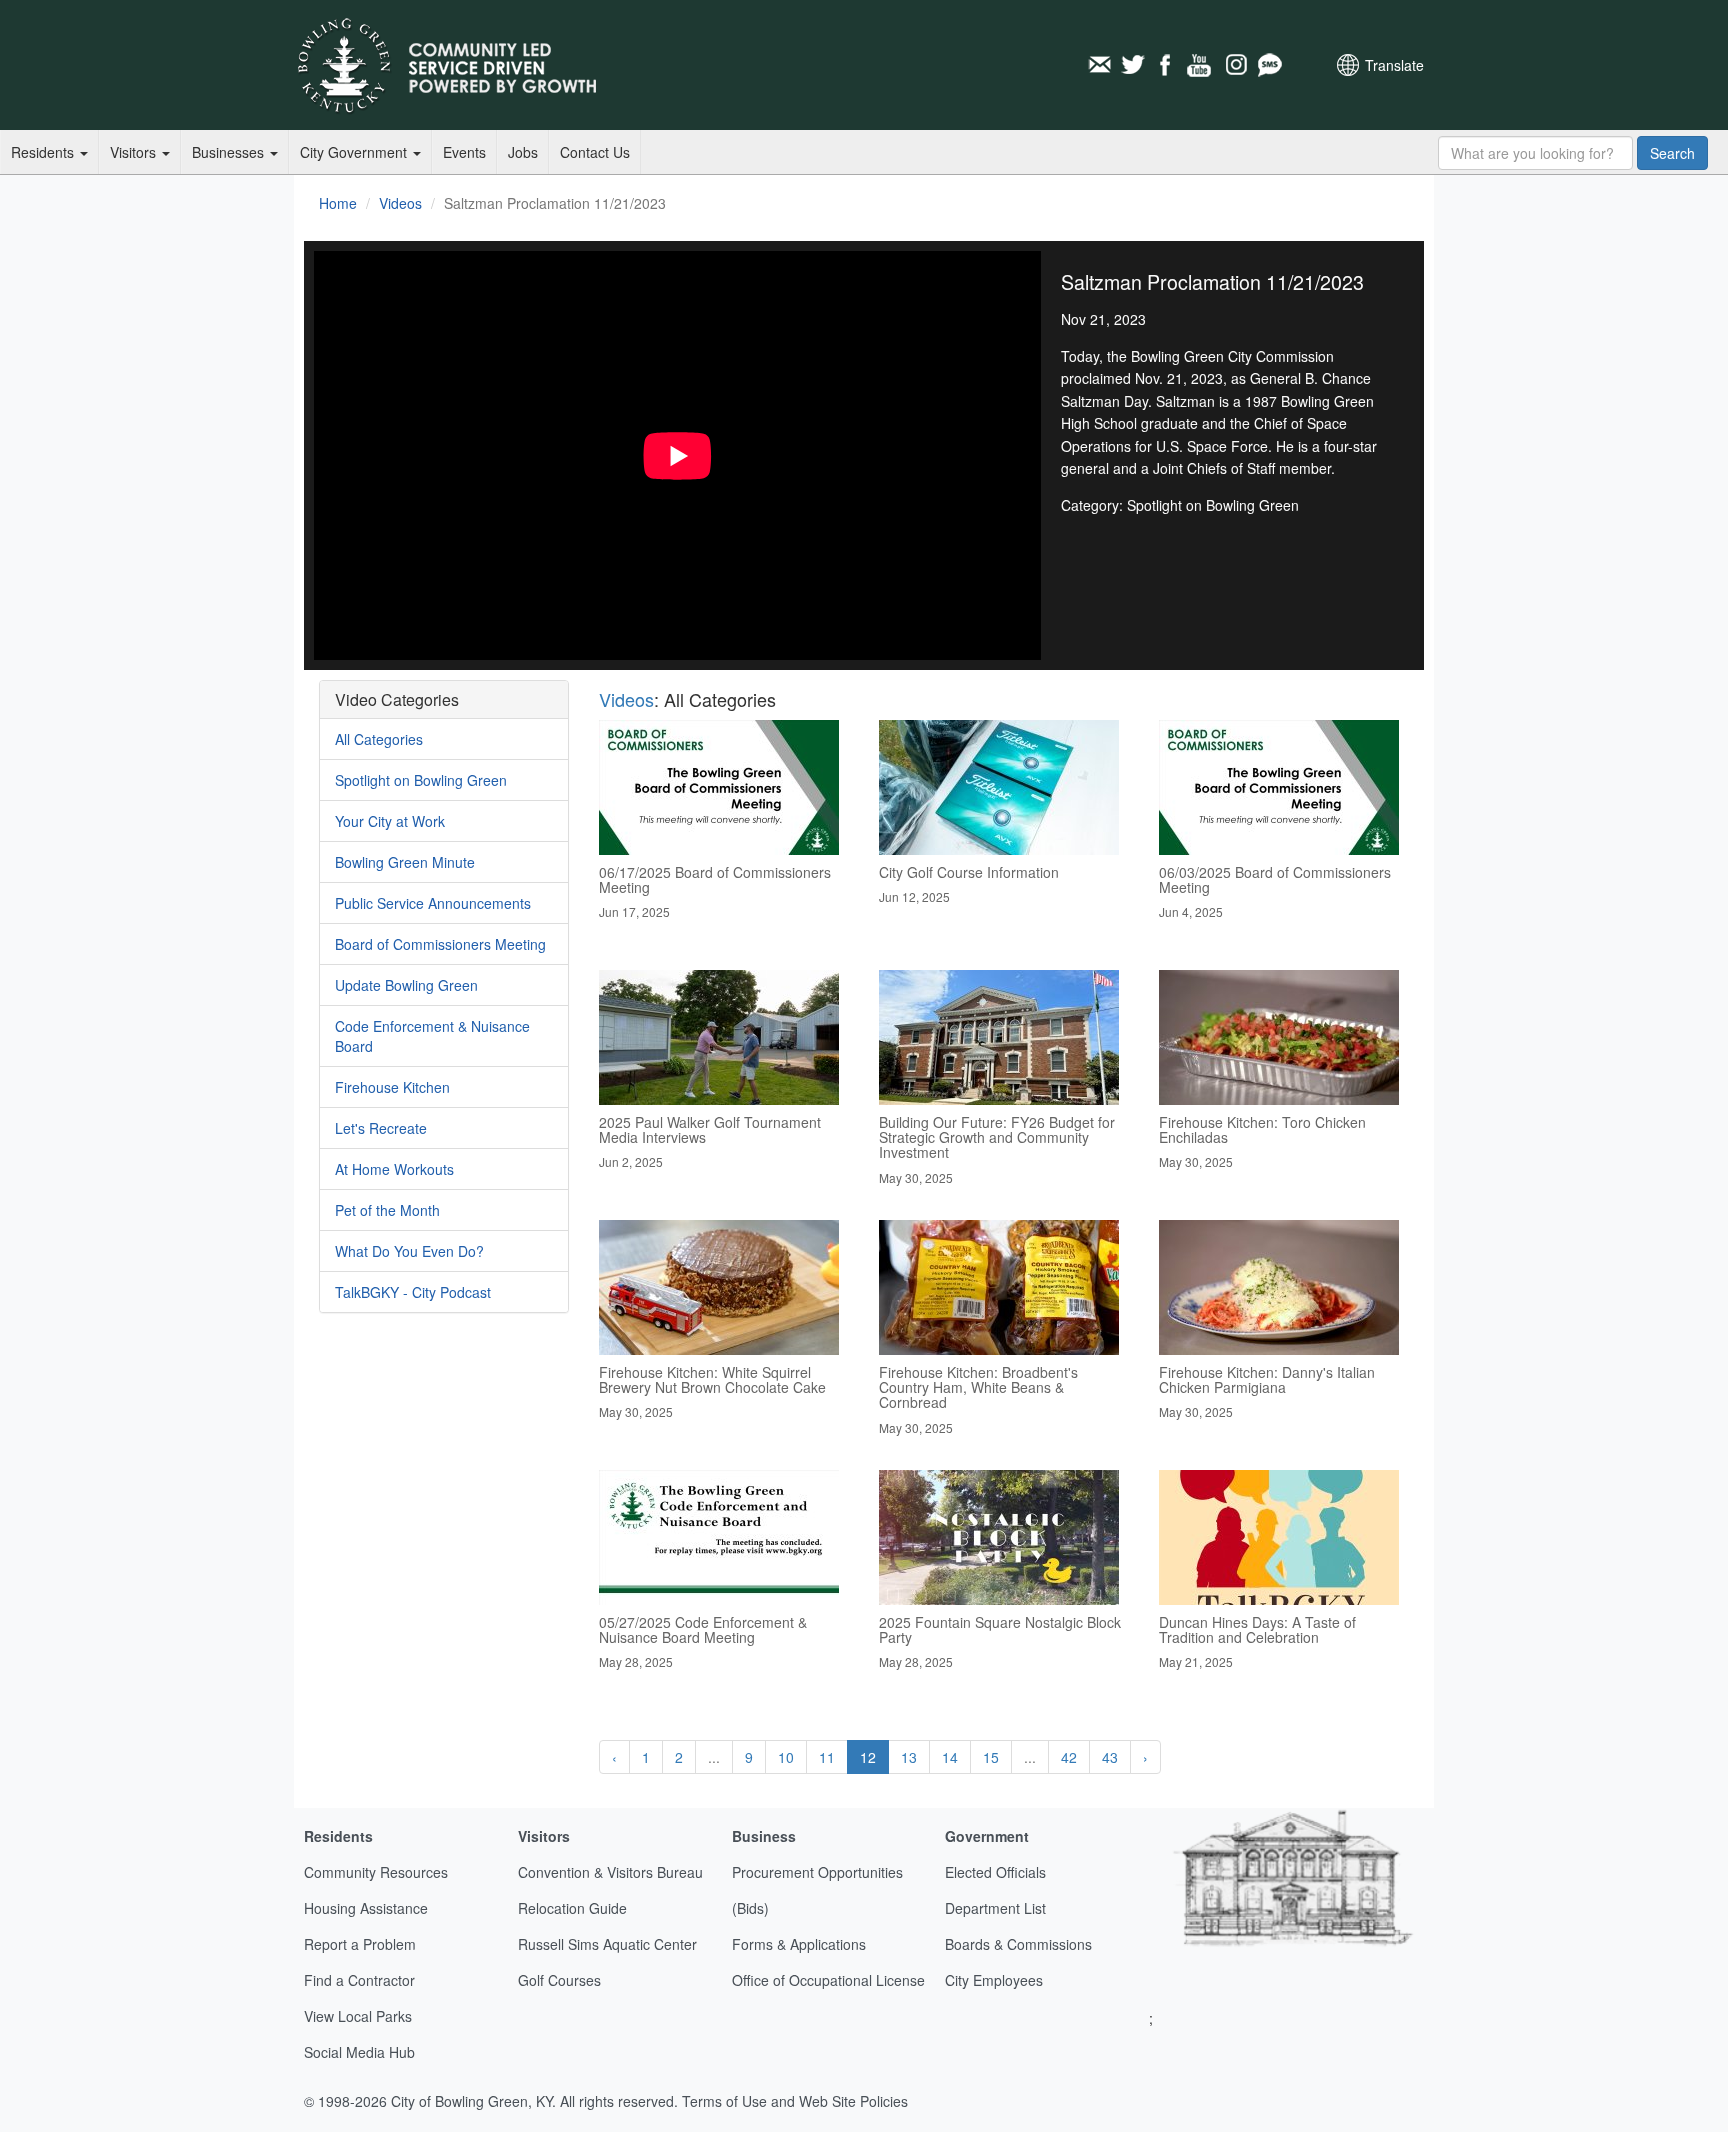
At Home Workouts (394, 1169)
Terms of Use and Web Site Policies (795, 2101)
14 (950, 1757)
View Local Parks (358, 2016)
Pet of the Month (387, 1210)
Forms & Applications (799, 1944)
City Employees (994, 1980)
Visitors (135, 152)
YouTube (1201, 65)
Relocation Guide (572, 1908)
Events (464, 152)
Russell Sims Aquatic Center (607, 1944)
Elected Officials (995, 1872)
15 (991, 1757)
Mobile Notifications (1269, 65)
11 (827, 1757)
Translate (1394, 65)
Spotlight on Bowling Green (421, 780)
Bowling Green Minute (405, 862)
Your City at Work (390, 821)
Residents (44, 152)
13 (909, 1757)
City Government (355, 152)
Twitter (1133, 65)
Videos (400, 203)
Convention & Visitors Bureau (610, 1872)
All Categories (379, 739)
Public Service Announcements (433, 903)
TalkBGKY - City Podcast (413, 1292)
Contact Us (595, 152)
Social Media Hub (359, 2052)
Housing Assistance (366, 1908)
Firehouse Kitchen (392, 1087)
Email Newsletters (1099, 65)
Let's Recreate (381, 1128)
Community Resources (376, 1872)
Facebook (1167, 65)
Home (338, 203)
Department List (995, 1908)
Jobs (523, 152)
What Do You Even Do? (409, 1251)
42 (1069, 1757)
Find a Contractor (359, 1980)
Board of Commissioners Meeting (440, 944)
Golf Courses (559, 1980)
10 (786, 1757)
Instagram (1235, 65)
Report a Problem (360, 1944)
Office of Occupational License (828, 1980)
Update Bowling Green (406, 985)
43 (1110, 1757)
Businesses (230, 152)
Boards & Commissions (1018, 1944)
